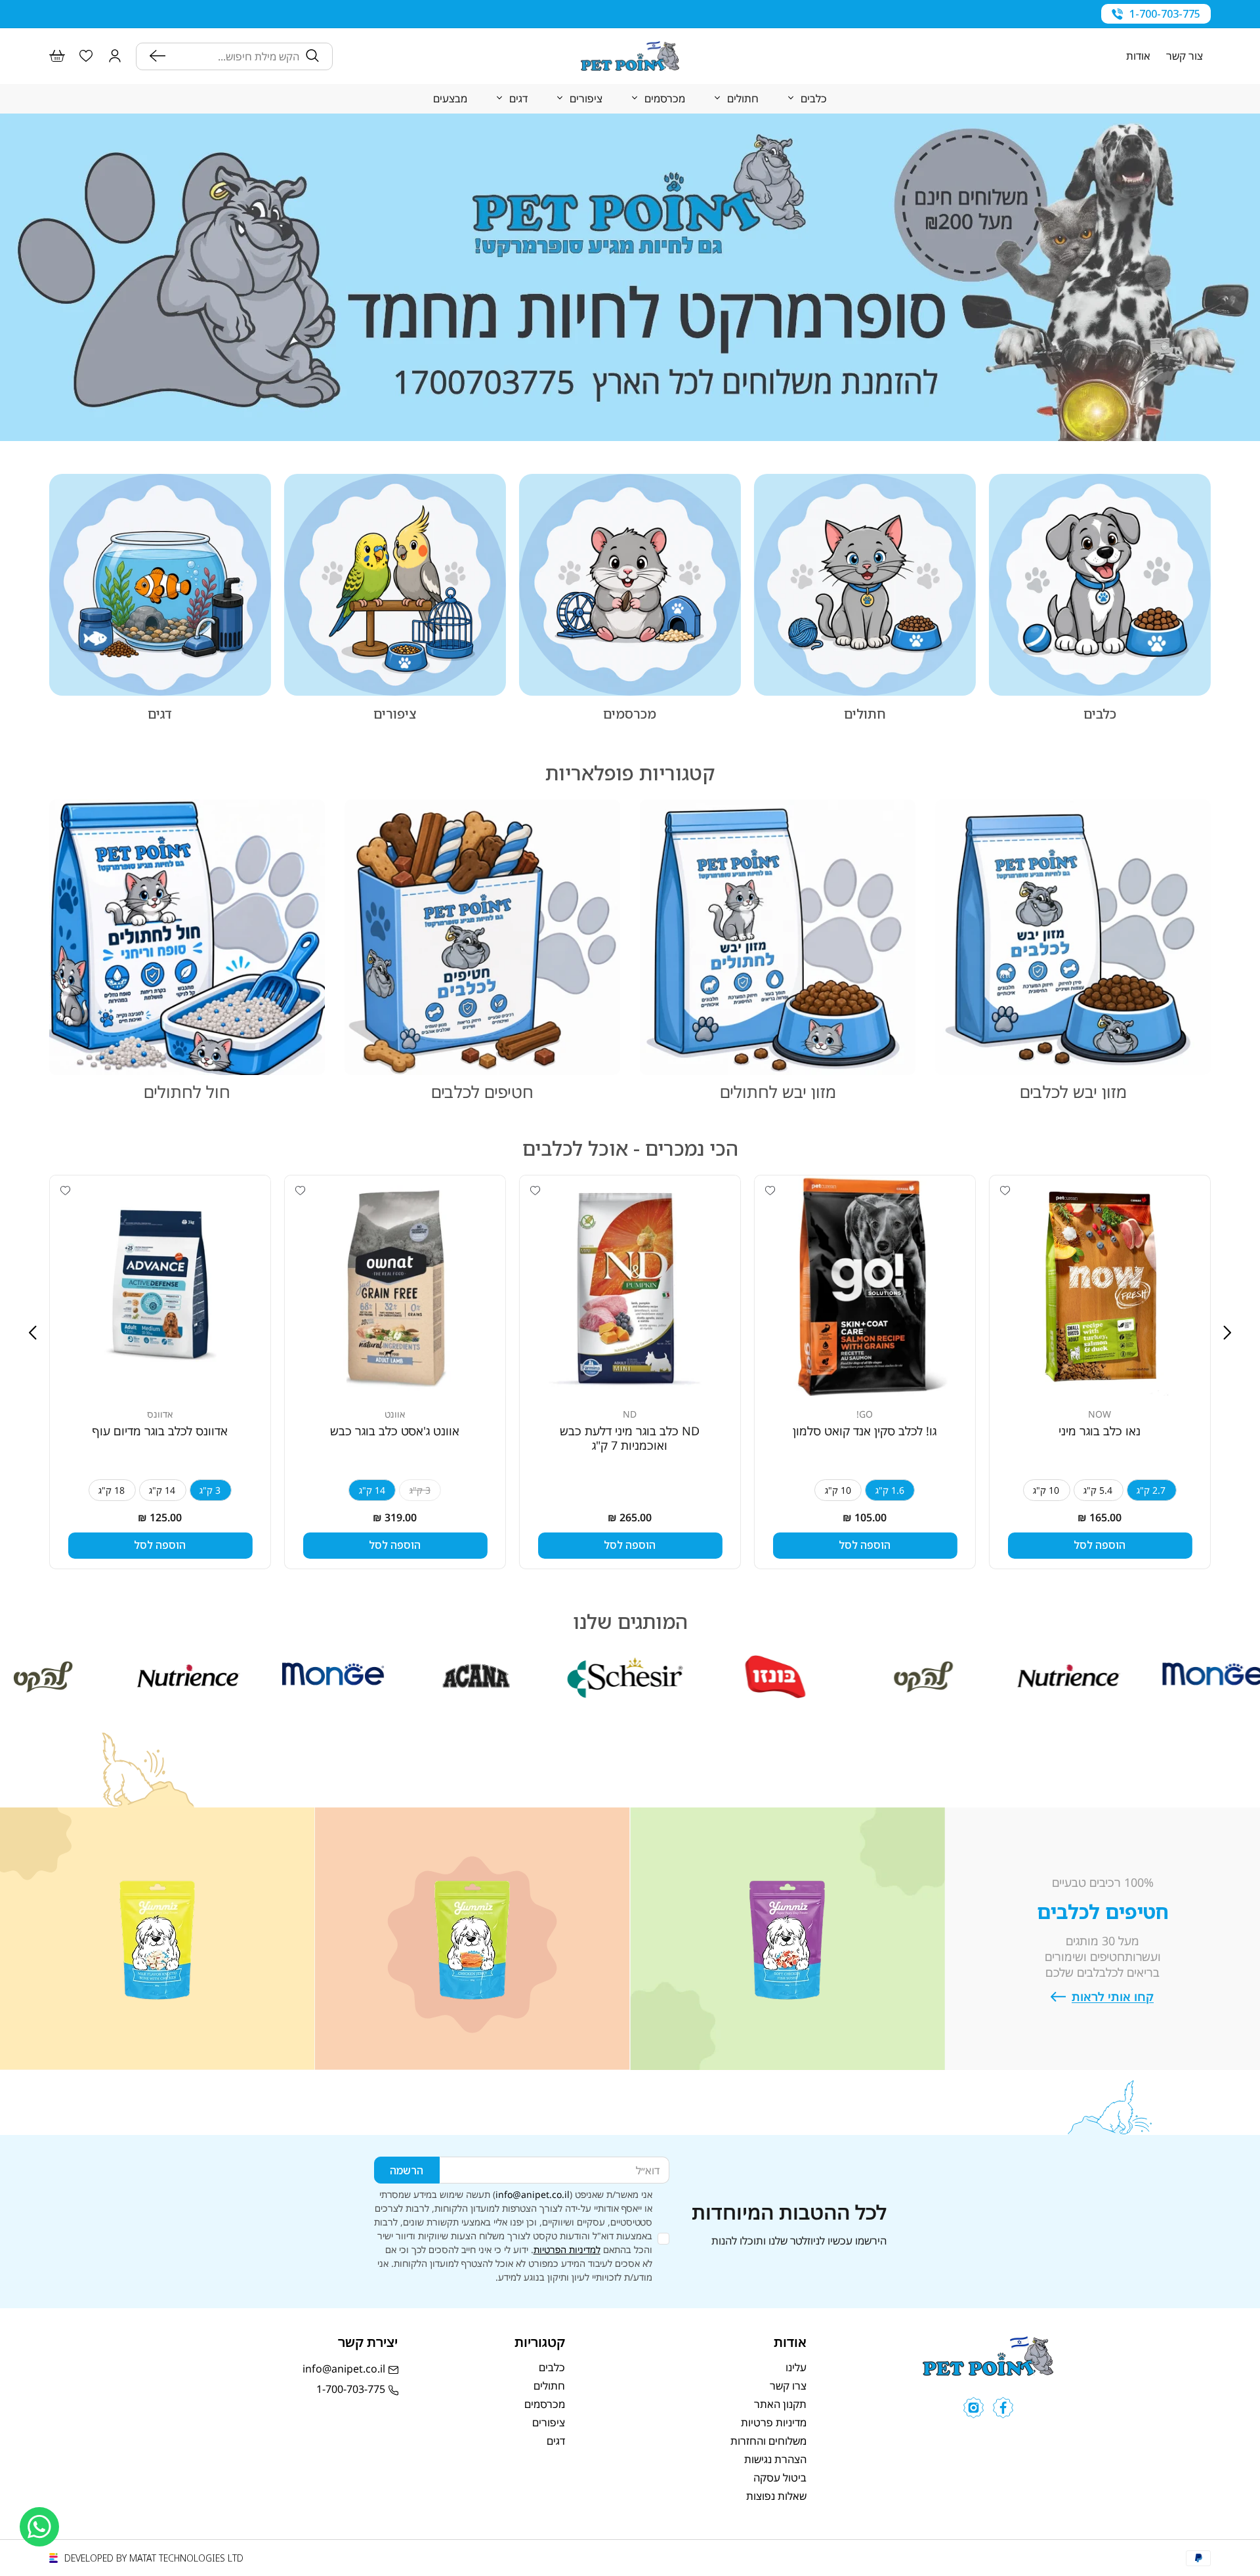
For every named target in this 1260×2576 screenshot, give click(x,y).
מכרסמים (630, 714)
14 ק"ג (372, 1490)
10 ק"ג (1046, 1490)
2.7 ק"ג (1151, 1490)
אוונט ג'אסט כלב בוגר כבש (395, 1431)
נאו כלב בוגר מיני (1100, 1431)
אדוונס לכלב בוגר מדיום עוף (160, 1431)
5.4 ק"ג (1098, 1490)
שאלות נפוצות (776, 2496)
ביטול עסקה (780, 2478)
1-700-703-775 (1165, 14)
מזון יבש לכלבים (1073, 1091)
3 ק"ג (210, 1490)
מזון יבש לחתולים (778, 1091)
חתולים (865, 714)
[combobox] (236, 56)
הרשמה (407, 2170)
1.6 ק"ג (890, 1490)
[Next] (33, 1333)
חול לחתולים (187, 1091)
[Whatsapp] (39, 2527)
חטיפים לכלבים (482, 1091)
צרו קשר (788, 2386)
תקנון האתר (780, 2404)
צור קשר (1185, 56)
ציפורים (395, 714)
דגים (160, 714)
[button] (115, 56)
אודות (1138, 56)
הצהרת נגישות (775, 2459)
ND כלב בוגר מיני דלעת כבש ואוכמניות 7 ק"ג (630, 1439)
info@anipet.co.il (533, 2194)
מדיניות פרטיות (774, 2422)
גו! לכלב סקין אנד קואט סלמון (865, 1431)
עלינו (796, 2367)
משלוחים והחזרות (768, 2441)
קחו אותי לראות (1113, 1997)
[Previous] (1227, 1333)
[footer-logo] (988, 2372)
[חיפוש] (161, 56)
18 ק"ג (112, 1490)
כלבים (1100, 714)
